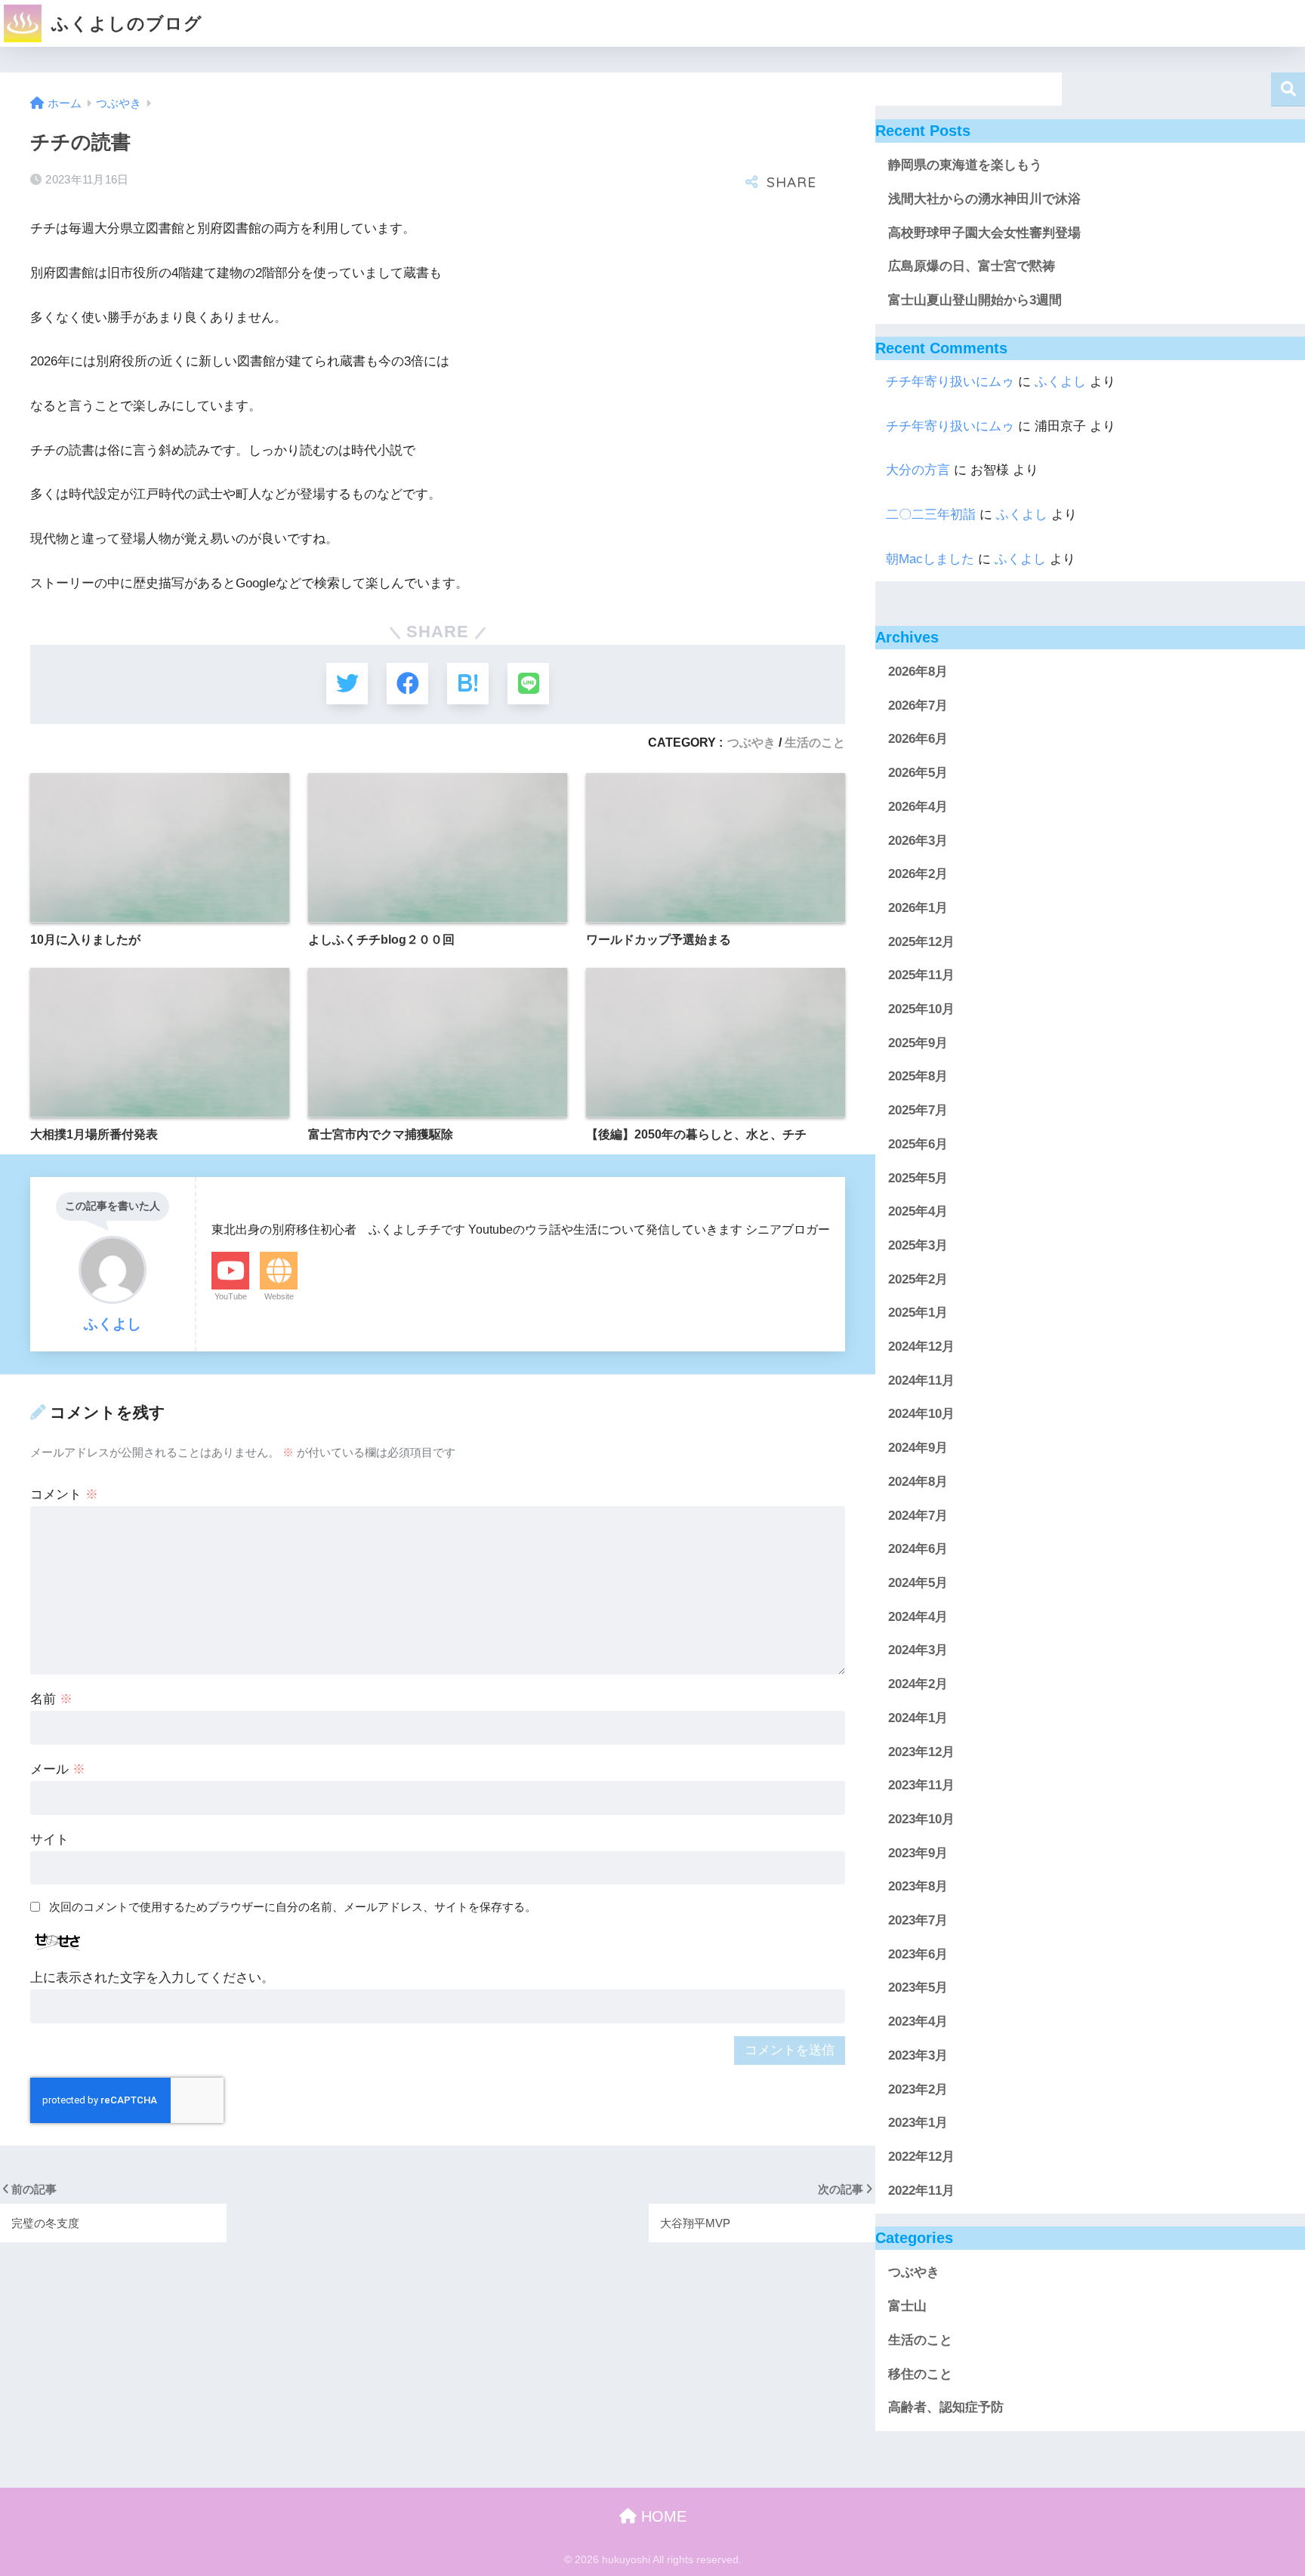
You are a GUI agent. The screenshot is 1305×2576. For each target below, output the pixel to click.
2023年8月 (918, 1887)
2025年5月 (918, 1178)
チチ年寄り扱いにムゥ (950, 382)
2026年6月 (918, 740)
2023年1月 (918, 2123)
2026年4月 (918, 807)
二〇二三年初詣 (931, 515)
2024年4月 (918, 1617)
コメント (64, 1494)
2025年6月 (918, 1144)
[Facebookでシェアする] (407, 684)
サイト (49, 1840)
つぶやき (751, 742)
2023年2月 (918, 2089)
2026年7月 (918, 706)
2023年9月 (918, 1853)
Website (279, 1296)
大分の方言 (918, 470)
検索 (1288, 89)
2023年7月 (918, 1920)
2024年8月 (918, 1482)
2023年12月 (921, 1752)
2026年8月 (918, 672)
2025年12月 (921, 942)
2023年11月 (921, 1786)
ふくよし (1060, 382)
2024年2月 (918, 1684)
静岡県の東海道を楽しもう (965, 165)
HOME (662, 2516)
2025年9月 (918, 1043)
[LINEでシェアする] (528, 684)
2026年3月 (918, 841)
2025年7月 (918, 1111)
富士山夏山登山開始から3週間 (975, 300)
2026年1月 (918, 908)
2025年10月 (921, 1009)
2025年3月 (918, 1245)
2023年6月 (918, 1954)
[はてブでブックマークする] (468, 684)
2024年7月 (918, 1516)
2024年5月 (918, 1583)
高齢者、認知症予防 (946, 2408)
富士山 (907, 2307)
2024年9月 (918, 1448)
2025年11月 (921, 976)
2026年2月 (918, 875)
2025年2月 (918, 1279)
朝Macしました (930, 559)
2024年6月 (918, 1550)
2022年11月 (921, 2191)
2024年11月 (921, 1380)
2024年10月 (921, 1414)
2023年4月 (918, 2021)
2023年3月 (918, 2055)
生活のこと (815, 742)
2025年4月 (918, 1212)
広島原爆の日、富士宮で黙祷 (972, 266)
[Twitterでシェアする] (347, 684)
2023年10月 (921, 1819)
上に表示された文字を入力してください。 (152, 1978)
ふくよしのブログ (124, 23)
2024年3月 (918, 1651)
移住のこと (920, 2374)
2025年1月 (918, 1313)
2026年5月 (918, 773)
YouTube (231, 1296)
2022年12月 (921, 2157)
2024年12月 (921, 1347)
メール (58, 1769)
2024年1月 (918, 1718)
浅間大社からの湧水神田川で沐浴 (984, 199)
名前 (51, 1699)
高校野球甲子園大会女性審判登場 (984, 233)
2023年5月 (918, 1988)
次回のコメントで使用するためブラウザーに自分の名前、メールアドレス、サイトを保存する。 (293, 1907)
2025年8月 (918, 1077)
